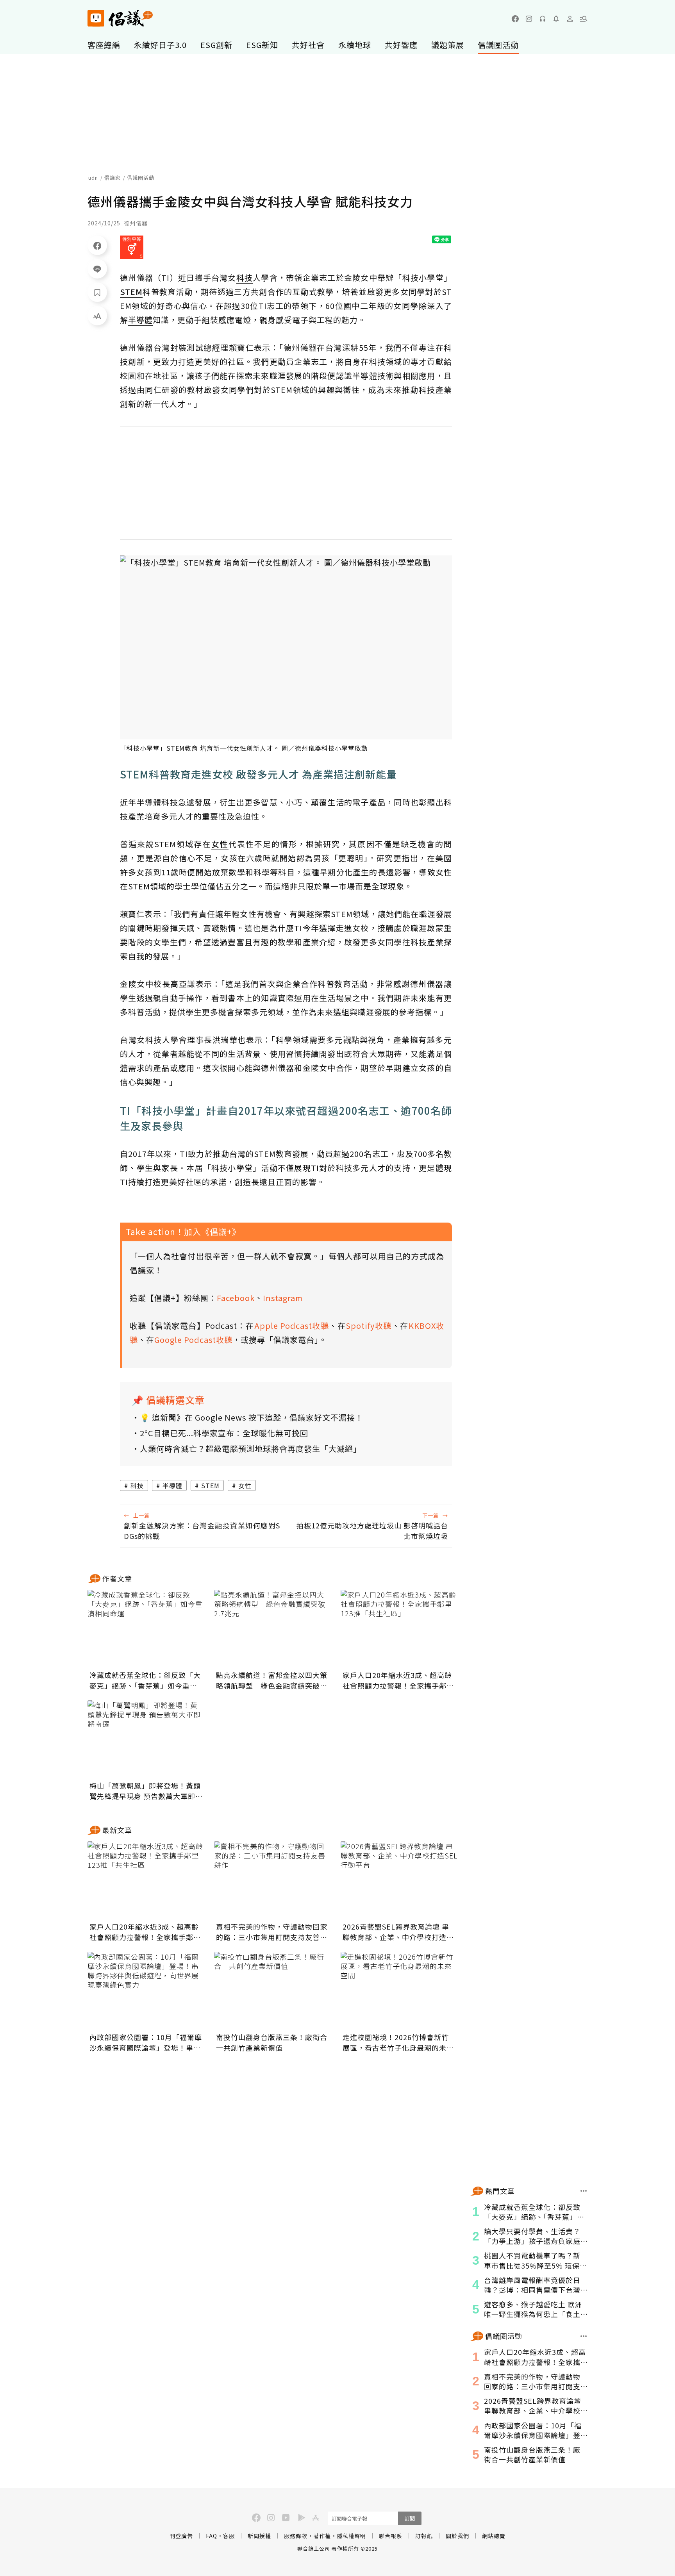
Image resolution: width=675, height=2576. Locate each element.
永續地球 (355, 45)
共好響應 (401, 45)
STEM (210, 1485)
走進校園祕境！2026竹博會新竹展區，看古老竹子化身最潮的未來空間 (398, 2042)
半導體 (172, 1485)
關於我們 (457, 2536)
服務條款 (296, 2536)
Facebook (236, 1298)
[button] (584, 19)
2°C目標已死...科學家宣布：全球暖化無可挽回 (224, 1433)
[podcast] (543, 19)
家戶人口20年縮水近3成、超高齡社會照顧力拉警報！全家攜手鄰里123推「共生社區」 (398, 1680)
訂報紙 (424, 2536)
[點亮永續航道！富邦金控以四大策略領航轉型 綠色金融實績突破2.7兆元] (273, 1629)
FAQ (212, 2536)
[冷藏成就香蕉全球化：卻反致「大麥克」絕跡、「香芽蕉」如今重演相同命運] (146, 1629)
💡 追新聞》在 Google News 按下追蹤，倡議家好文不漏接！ (252, 1417)
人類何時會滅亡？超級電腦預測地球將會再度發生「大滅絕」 (251, 1449)
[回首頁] (120, 18)
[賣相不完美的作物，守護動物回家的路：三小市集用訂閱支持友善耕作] (273, 1880)
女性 (245, 1485)
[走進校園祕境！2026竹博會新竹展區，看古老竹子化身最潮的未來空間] (399, 1991)
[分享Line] (97, 269)
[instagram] (529, 19)
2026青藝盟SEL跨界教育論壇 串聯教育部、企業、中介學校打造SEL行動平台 (396, 1932)
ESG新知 (262, 45)
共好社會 (308, 45)
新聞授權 (259, 2536)
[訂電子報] (556, 19)
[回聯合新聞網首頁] (96, 18)
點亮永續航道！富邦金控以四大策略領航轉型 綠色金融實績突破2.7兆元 (272, 1680)
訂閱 (410, 2518)
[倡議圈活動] (584, 2336)
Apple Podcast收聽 (292, 1325)
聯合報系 (391, 2536)
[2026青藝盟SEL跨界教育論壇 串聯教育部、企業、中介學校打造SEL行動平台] (399, 1880)
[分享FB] (97, 245)
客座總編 (104, 45)
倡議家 (112, 178)
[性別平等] (132, 247)
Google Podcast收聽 (193, 1340)
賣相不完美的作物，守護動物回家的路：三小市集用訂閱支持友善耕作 (272, 1932)
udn (93, 178)
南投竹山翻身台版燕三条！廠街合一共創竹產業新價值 (272, 2042)
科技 (137, 1485)
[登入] (570, 19)
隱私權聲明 (351, 2536)
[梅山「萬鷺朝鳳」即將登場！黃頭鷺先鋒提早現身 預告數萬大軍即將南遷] (146, 1739)
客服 (229, 2536)
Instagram (283, 1298)
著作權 (322, 2536)
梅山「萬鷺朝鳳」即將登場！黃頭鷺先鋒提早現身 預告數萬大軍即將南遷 (146, 1791)
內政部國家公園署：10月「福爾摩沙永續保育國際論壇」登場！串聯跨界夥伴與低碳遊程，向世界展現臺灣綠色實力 (146, 2042)
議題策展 (448, 45)
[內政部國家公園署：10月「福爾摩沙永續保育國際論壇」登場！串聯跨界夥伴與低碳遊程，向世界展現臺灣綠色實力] (146, 1991)
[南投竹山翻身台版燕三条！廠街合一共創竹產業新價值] (273, 1991)
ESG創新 (216, 45)
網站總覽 (494, 2536)
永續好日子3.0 (160, 45)
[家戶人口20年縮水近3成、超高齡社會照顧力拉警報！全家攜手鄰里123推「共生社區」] (399, 1629)
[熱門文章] (584, 2191)
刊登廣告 (181, 2536)
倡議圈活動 (498, 45)
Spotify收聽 (369, 1325)
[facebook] (515, 19)
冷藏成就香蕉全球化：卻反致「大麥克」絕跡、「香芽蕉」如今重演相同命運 (145, 1680)
